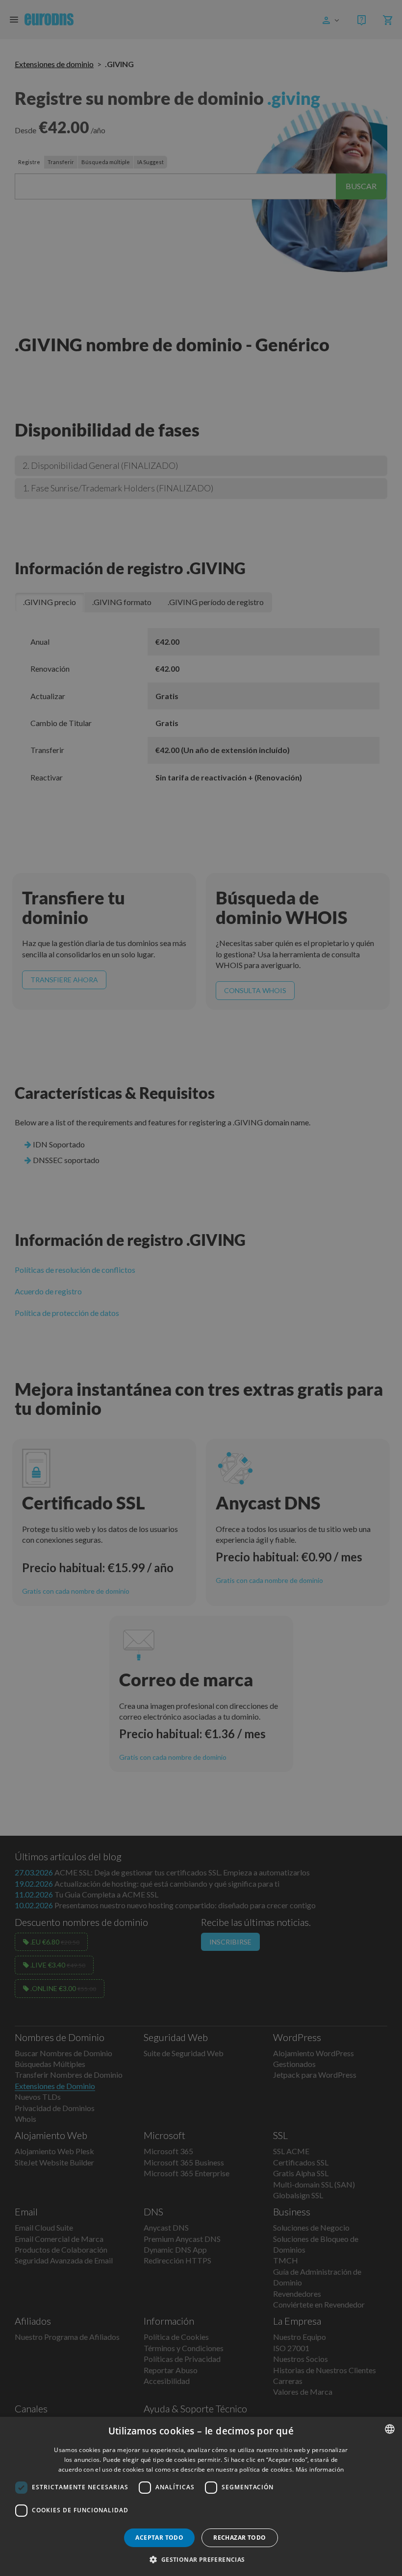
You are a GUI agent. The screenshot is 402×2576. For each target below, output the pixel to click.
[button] (201, 2559)
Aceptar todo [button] (159, 2538)
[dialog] (201, 2496)
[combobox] (390, 2429)
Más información (320, 2469)
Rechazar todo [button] (239, 2538)
